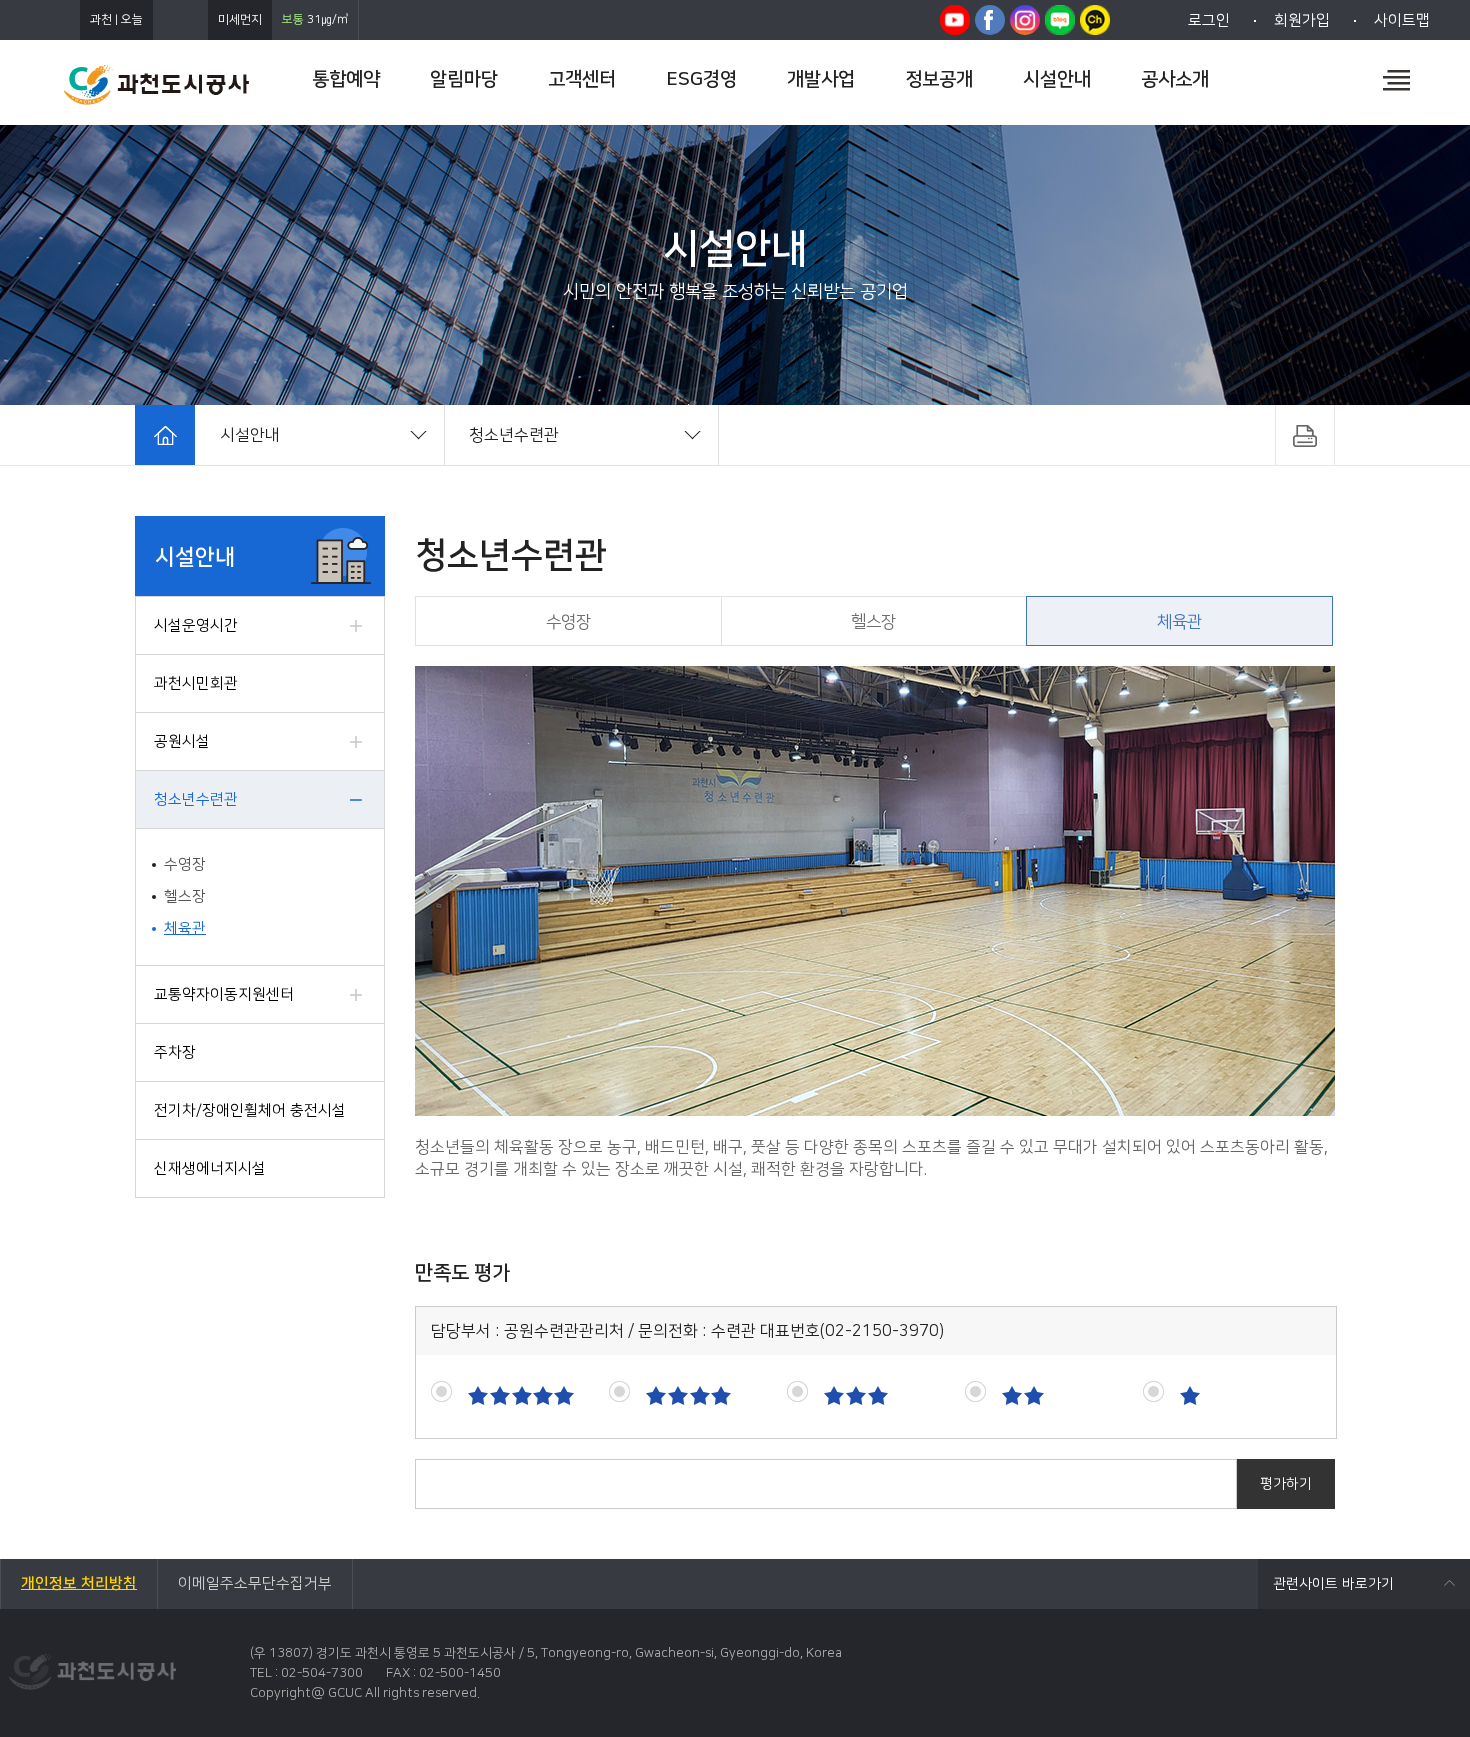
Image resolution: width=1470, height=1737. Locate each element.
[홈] (165, 435)
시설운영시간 (196, 625)
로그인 (1209, 20)
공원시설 (182, 741)
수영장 (185, 864)
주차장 (175, 1052)
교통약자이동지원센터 (224, 994)
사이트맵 (1402, 20)
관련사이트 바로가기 (1333, 1584)
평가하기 (1286, 1484)
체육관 (185, 928)
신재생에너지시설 (210, 1168)
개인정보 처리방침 (79, 1583)
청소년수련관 (196, 799)
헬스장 (185, 896)
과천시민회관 (196, 683)
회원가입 (1302, 20)
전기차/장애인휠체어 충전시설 (250, 1110)
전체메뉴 (1396, 80)
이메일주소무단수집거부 (255, 1583)
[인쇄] (1305, 435)
